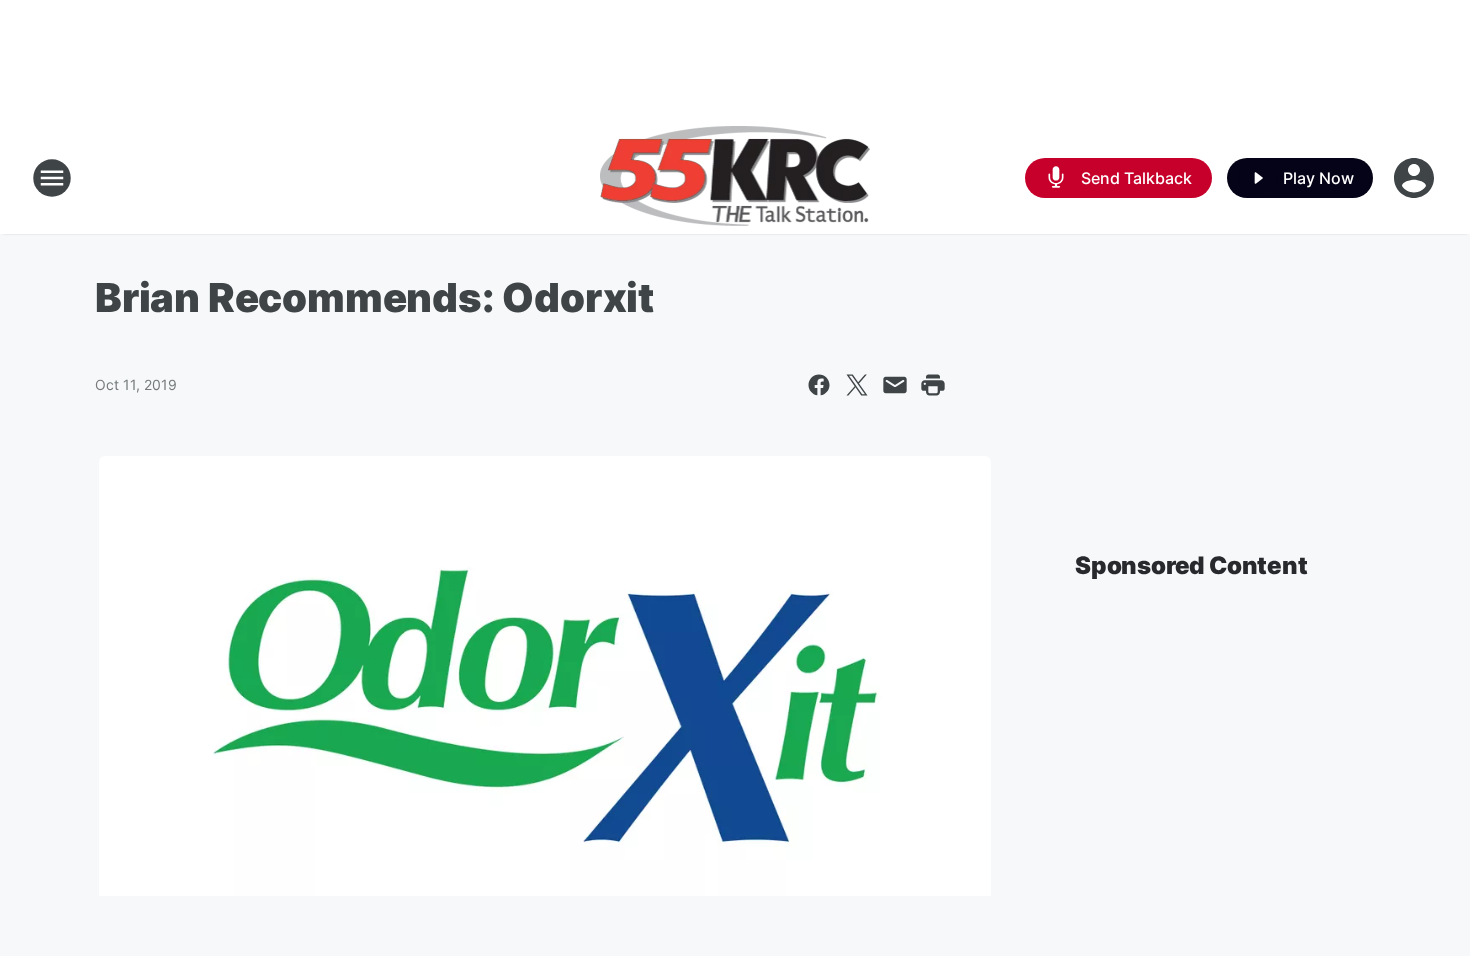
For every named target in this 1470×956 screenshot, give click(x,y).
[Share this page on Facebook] (819, 385)
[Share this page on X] (857, 385)
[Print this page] (933, 385)
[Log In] (1416, 178)
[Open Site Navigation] (52, 178)
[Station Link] (735, 178)
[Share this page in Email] (895, 385)
